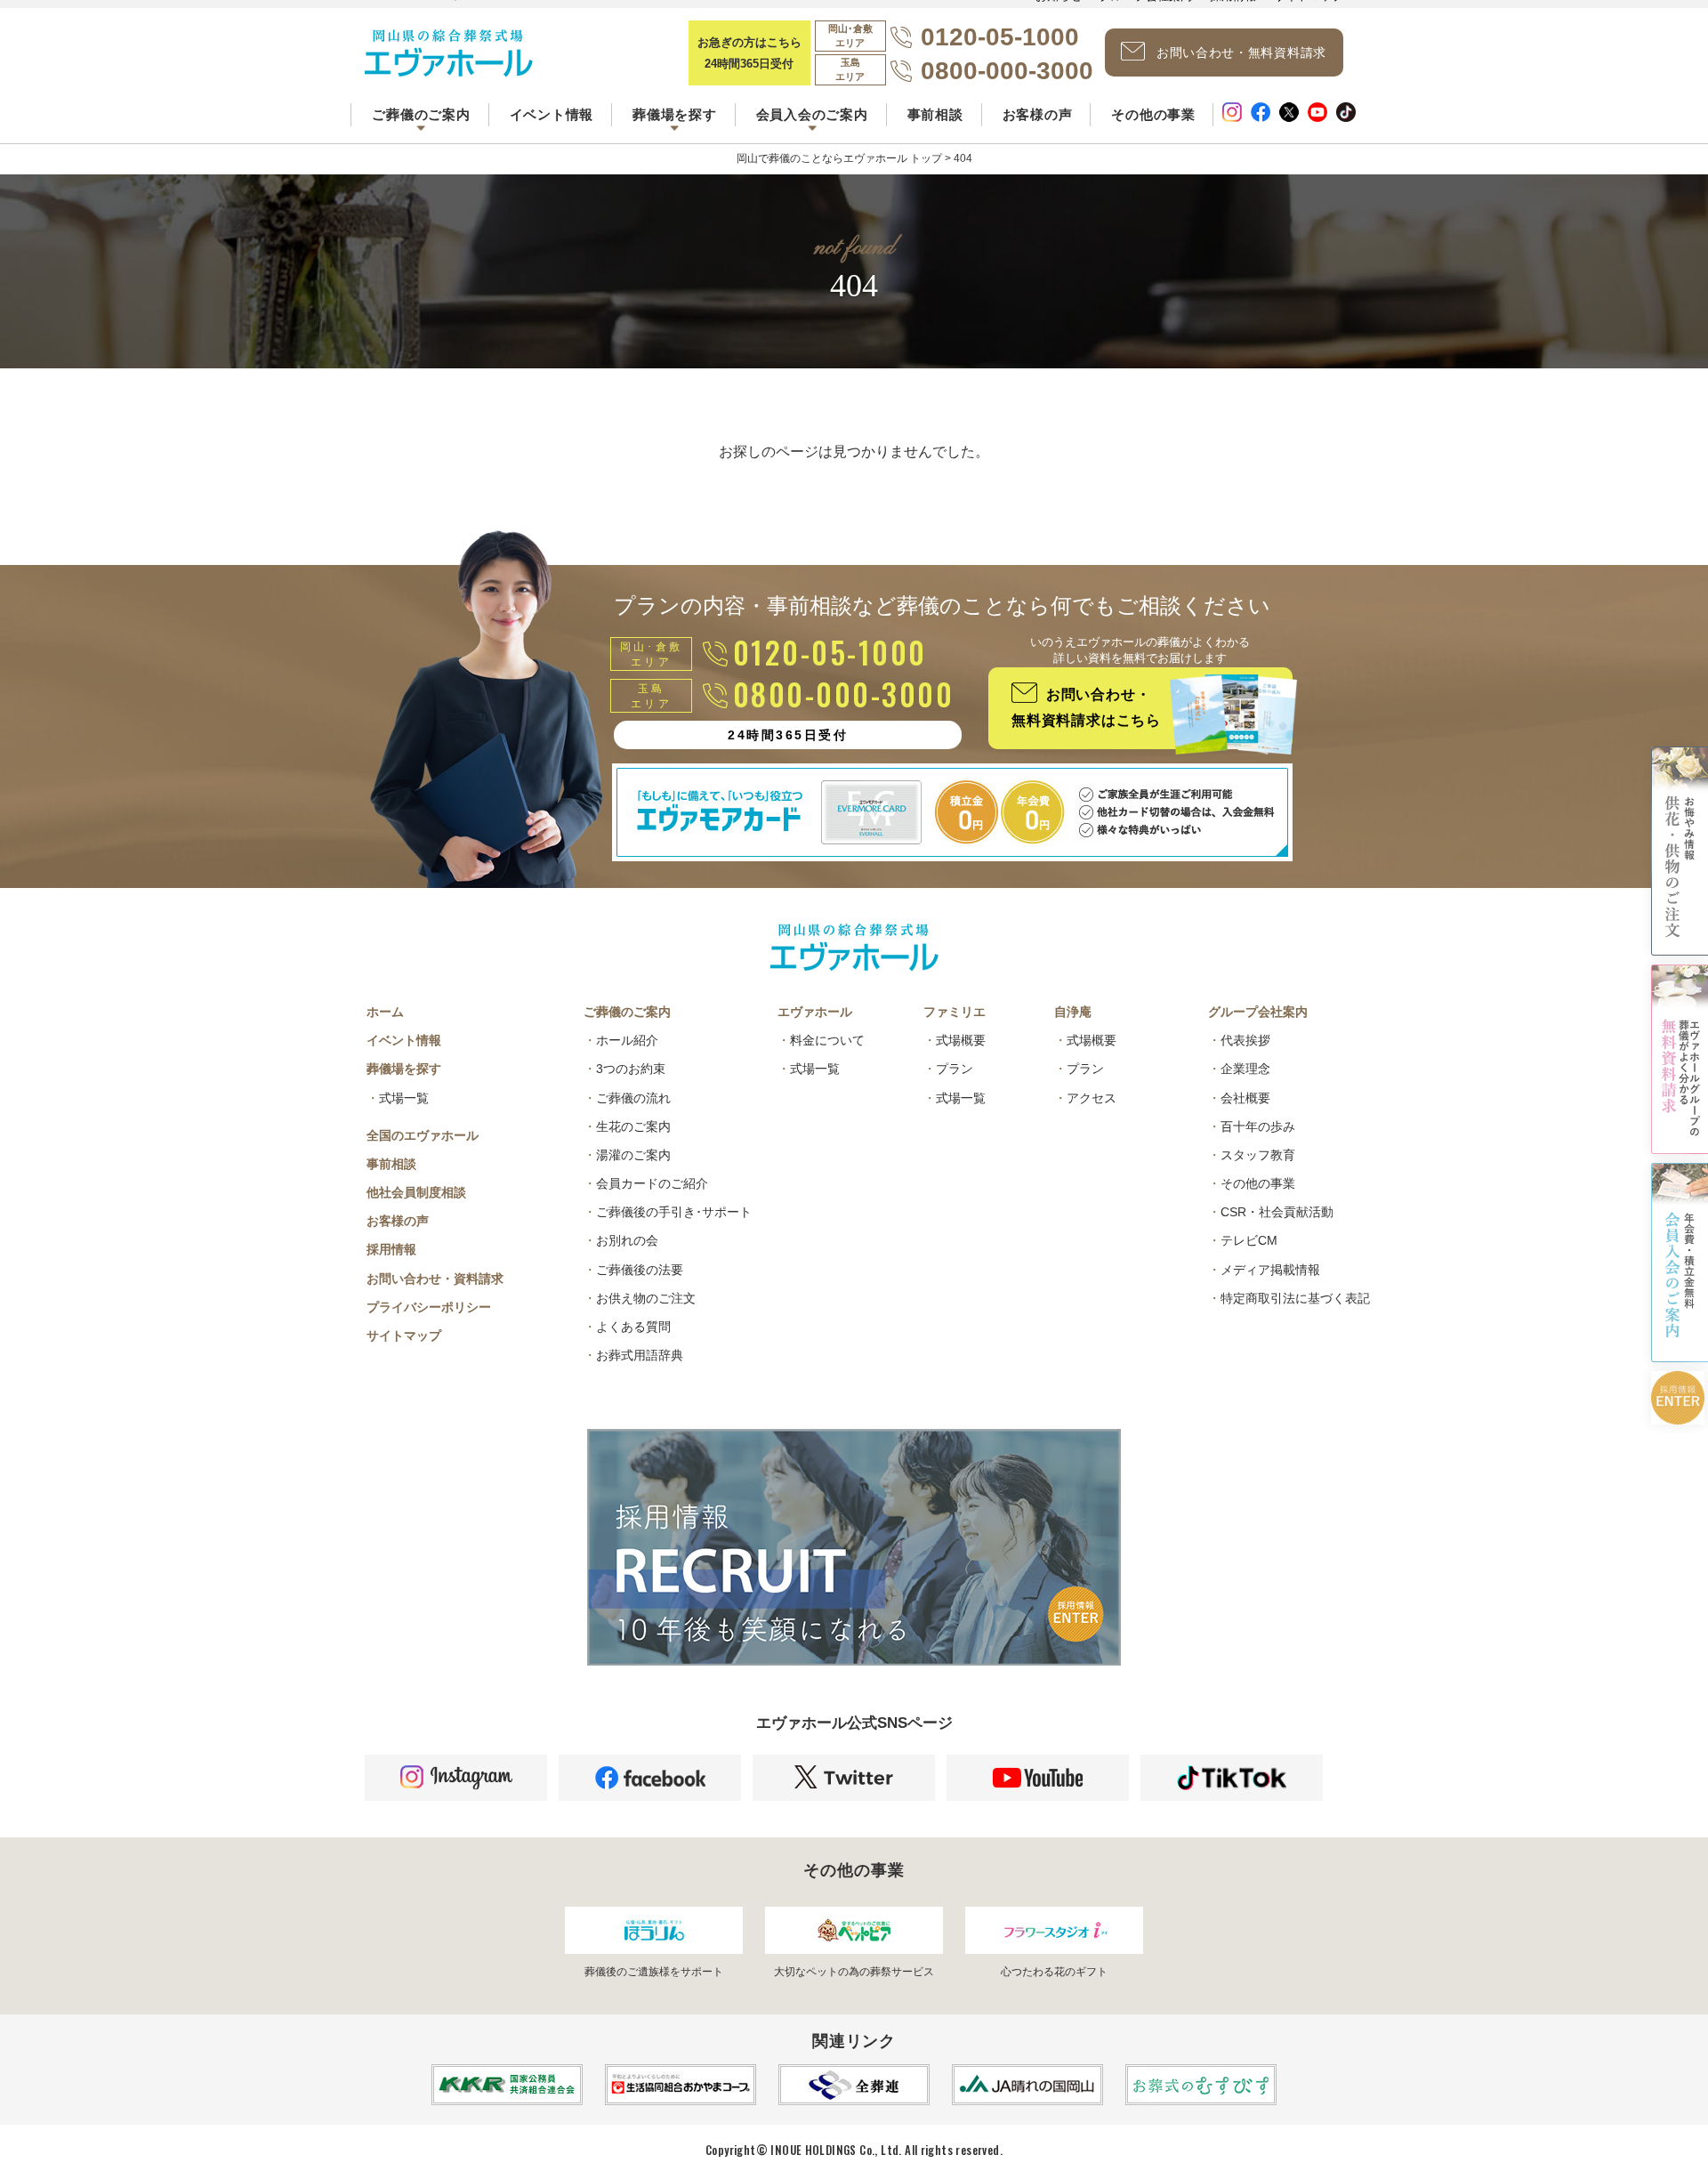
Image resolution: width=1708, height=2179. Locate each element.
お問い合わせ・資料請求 (435, 1279)
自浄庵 (1073, 1012)
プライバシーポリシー (429, 1307)
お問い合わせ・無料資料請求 (1241, 52)
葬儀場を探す (404, 1069)
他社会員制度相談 (416, 1192)
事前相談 (935, 114)
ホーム (385, 1012)
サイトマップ (404, 1336)
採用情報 (391, 1249)
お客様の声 (1038, 114)
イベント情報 (552, 114)
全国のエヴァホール (423, 1135)
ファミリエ (955, 1012)
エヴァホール (815, 1012)
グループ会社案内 (1258, 1012)
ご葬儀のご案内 (627, 1012)
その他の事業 (1153, 114)
